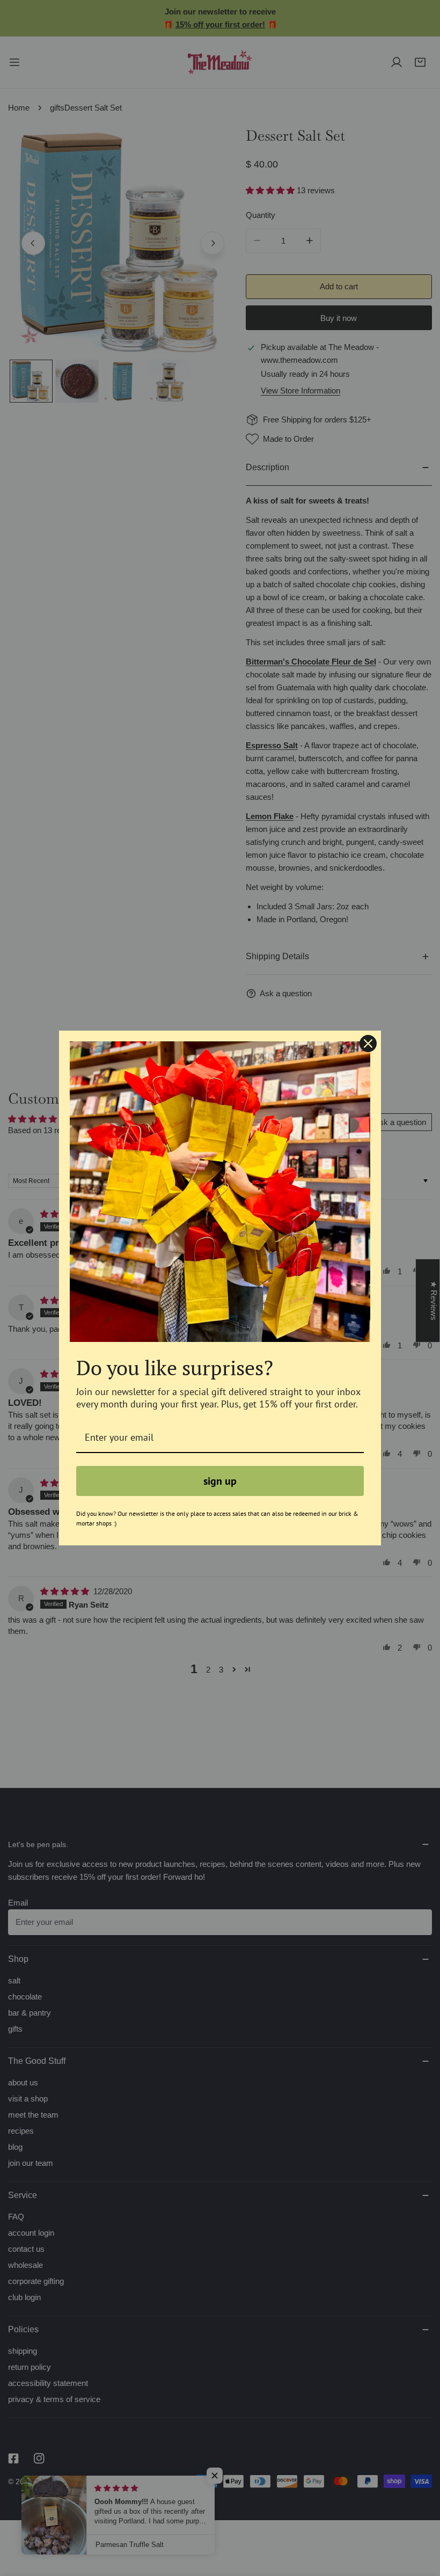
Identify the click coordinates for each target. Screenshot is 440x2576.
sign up (220, 1481)
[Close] (368, 1043)
